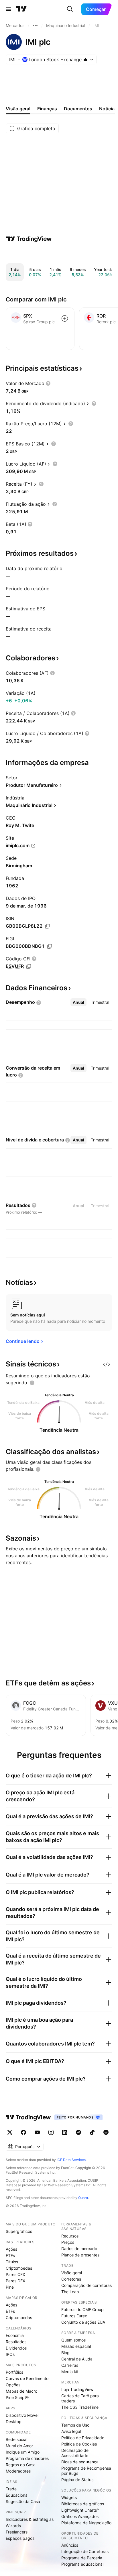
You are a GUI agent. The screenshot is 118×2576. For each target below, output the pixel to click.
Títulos (12, 2262)
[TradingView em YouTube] (37, 2132)
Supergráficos (19, 2231)
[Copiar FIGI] (50, 946)
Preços (68, 2242)
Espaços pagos (20, 2538)
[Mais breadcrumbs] (35, 26)
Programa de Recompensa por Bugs (86, 2471)
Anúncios (70, 2545)
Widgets (69, 2497)
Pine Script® (17, 2397)
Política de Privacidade (83, 2438)
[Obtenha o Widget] (107, 1364)
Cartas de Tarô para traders (80, 2398)
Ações (11, 2249)
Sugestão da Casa (23, 2501)
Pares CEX (15, 2274)
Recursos (70, 2236)
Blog (65, 2353)
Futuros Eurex (74, 2316)
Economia (15, 2335)
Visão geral (72, 2273)
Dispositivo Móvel (22, 2415)
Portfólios (14, 2372)
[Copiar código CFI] (29, 966)
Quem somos (73, 2340)
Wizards (13, 2526)
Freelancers (17, 2532)
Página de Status (77, 2480)
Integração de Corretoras (85, 2551)
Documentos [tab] (78, 109)
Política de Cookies (79, 2444)
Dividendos (16, 2348)
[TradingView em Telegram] (78, 2132)
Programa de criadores (27, 2458)
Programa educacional (82, 2564)
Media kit (70, 2372)
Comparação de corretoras (86, 2285)
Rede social (16, 2439)
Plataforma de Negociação (86, 2523)
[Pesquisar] (70, 9)
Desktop (14, 2422)
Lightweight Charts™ (80, 2510)
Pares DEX (15, 2281)
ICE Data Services (71, 2160)
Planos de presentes (80, 2255)
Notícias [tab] (108, 109)
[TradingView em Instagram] (51, 2132)
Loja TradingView (77, 2389)
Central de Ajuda (77, 2359)
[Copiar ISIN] (48, 926)
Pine (10, 2287)
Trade (11, 2489)
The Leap (70, 2292)
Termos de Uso (75, 2425)
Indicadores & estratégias (30, 2519)
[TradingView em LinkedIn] (65, 2132)
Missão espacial (76, 2346)
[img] (85, 59)
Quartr (83, 2198)
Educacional (17, 2495)
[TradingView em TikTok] (92, 2132)
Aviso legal (71, 2431)
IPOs (10, 2354)
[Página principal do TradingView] (21, 9)
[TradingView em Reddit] (106, 2132)
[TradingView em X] (10, 2132)
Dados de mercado (79, 2249)
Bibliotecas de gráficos (83, 2504)
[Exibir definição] (48, 383)
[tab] (78, 1002)
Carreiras (70, 2365)
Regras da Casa (21, 2465)
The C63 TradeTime (80, 2407)
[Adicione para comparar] (65, 318)
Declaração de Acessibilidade (75, 2453)
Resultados (16, 2342)
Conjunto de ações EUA (83, 2322)
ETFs (10, 2255)
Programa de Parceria (82, 2558)
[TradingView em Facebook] (23, 2132)
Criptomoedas (19, 2268)
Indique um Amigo (23, 2452)
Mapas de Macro (21, 2391)
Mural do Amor (19, 2446)
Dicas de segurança (80, 2462)
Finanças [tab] (47, 109)
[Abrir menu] (8, 9)
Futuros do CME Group (82, 2309)
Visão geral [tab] (18, 109)
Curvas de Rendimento (27, 2378)
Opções (13, 2385)
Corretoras (71, 2279)
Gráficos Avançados (80, 2516)
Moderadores (18, 2471)
